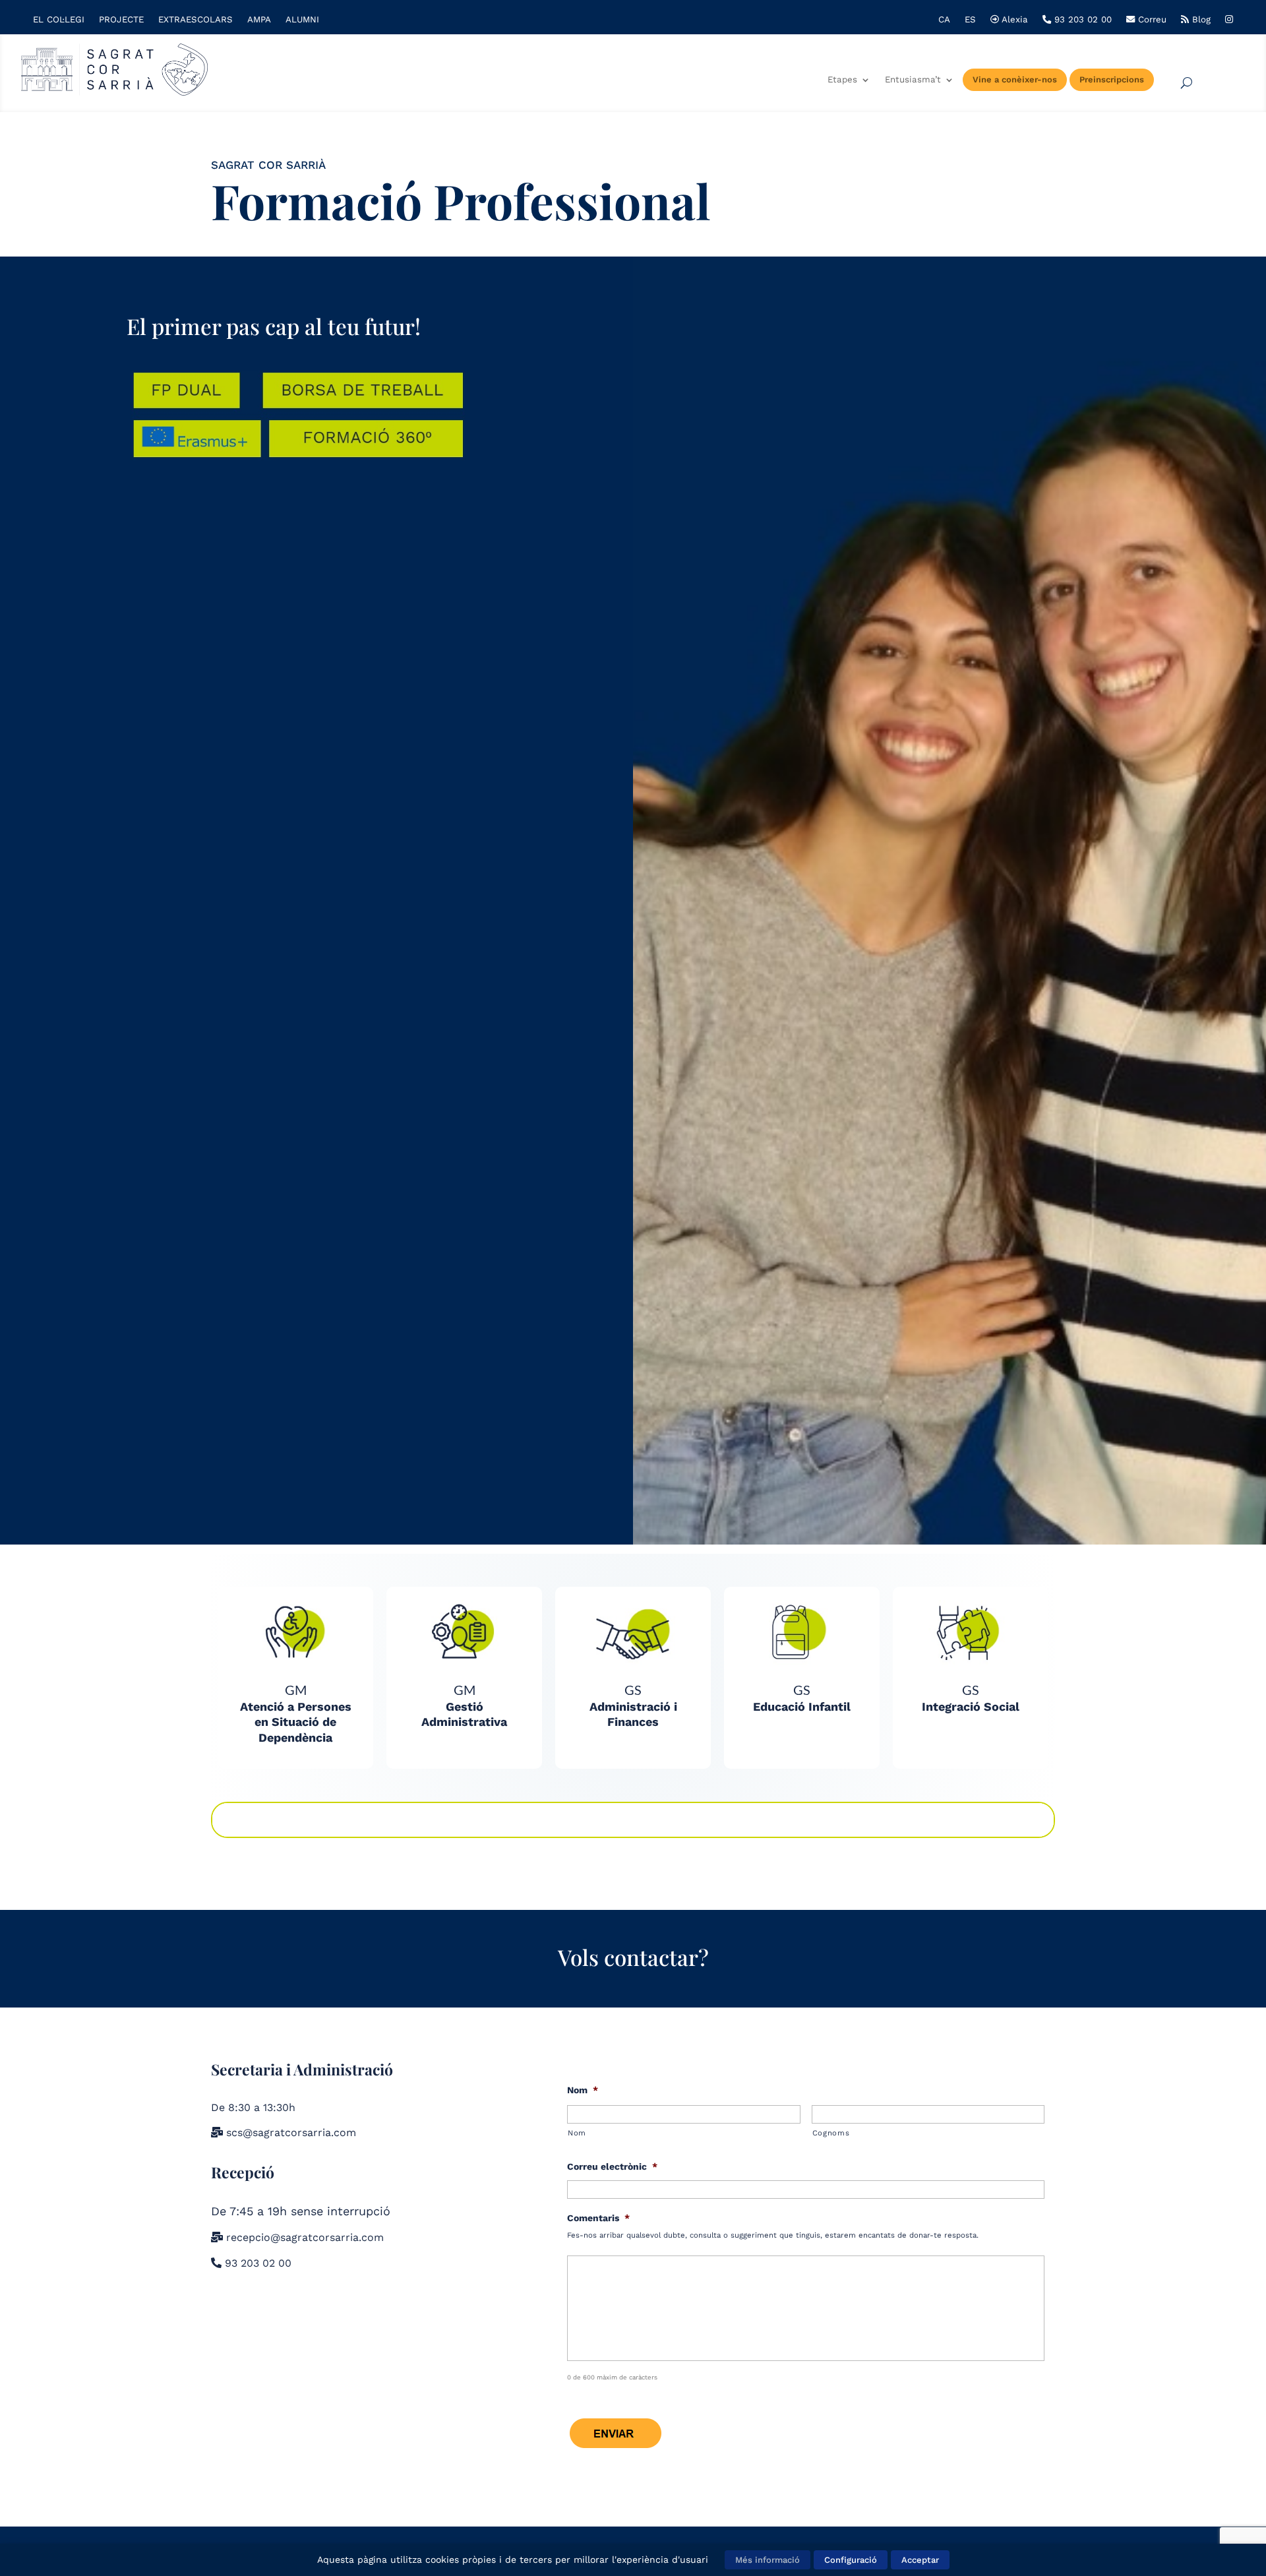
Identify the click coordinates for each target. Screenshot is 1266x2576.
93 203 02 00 (1081, 20)
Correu (1151, 20)
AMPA (259, 20)
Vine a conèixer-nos (1015, 79)
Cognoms (831, 2133)
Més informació (768, 2560)
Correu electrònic (612, 2166)
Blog (1200, 20)
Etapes (842, 80)
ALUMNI (302, 20)
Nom (583, 2090)
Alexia (1013, 20)
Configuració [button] (851, 2560)
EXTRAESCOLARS (196, 20)
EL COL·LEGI (59, 20)
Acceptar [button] (920, 2560)
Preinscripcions (1112, 79)
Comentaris (598, 2218)
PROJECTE (121, 20)
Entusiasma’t (913, 80)
